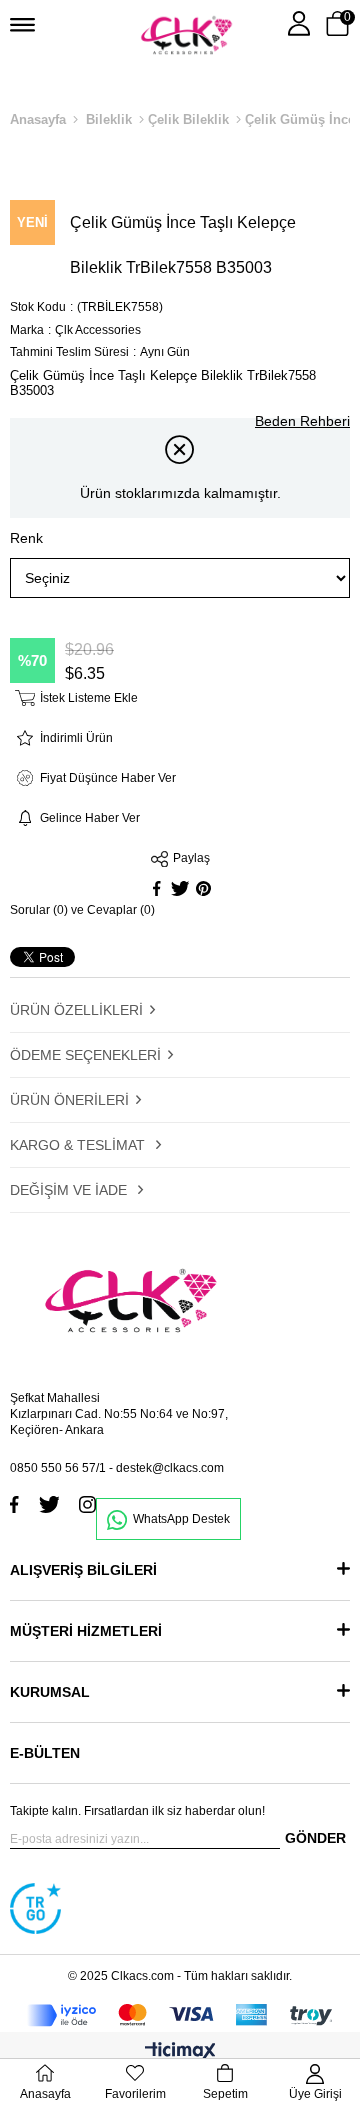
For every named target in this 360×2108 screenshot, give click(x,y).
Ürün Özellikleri (76, 1010)
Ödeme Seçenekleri (85, 1055)
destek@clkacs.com (170, 1468)
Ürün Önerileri (69, 1100)
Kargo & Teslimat (79, 1145)
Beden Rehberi (302, 421)
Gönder (315, 1838)
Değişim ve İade (70, 1190)
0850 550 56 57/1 (58, 1468)
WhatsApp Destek (181, 1519)
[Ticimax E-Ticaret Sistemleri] (180, 2052)
